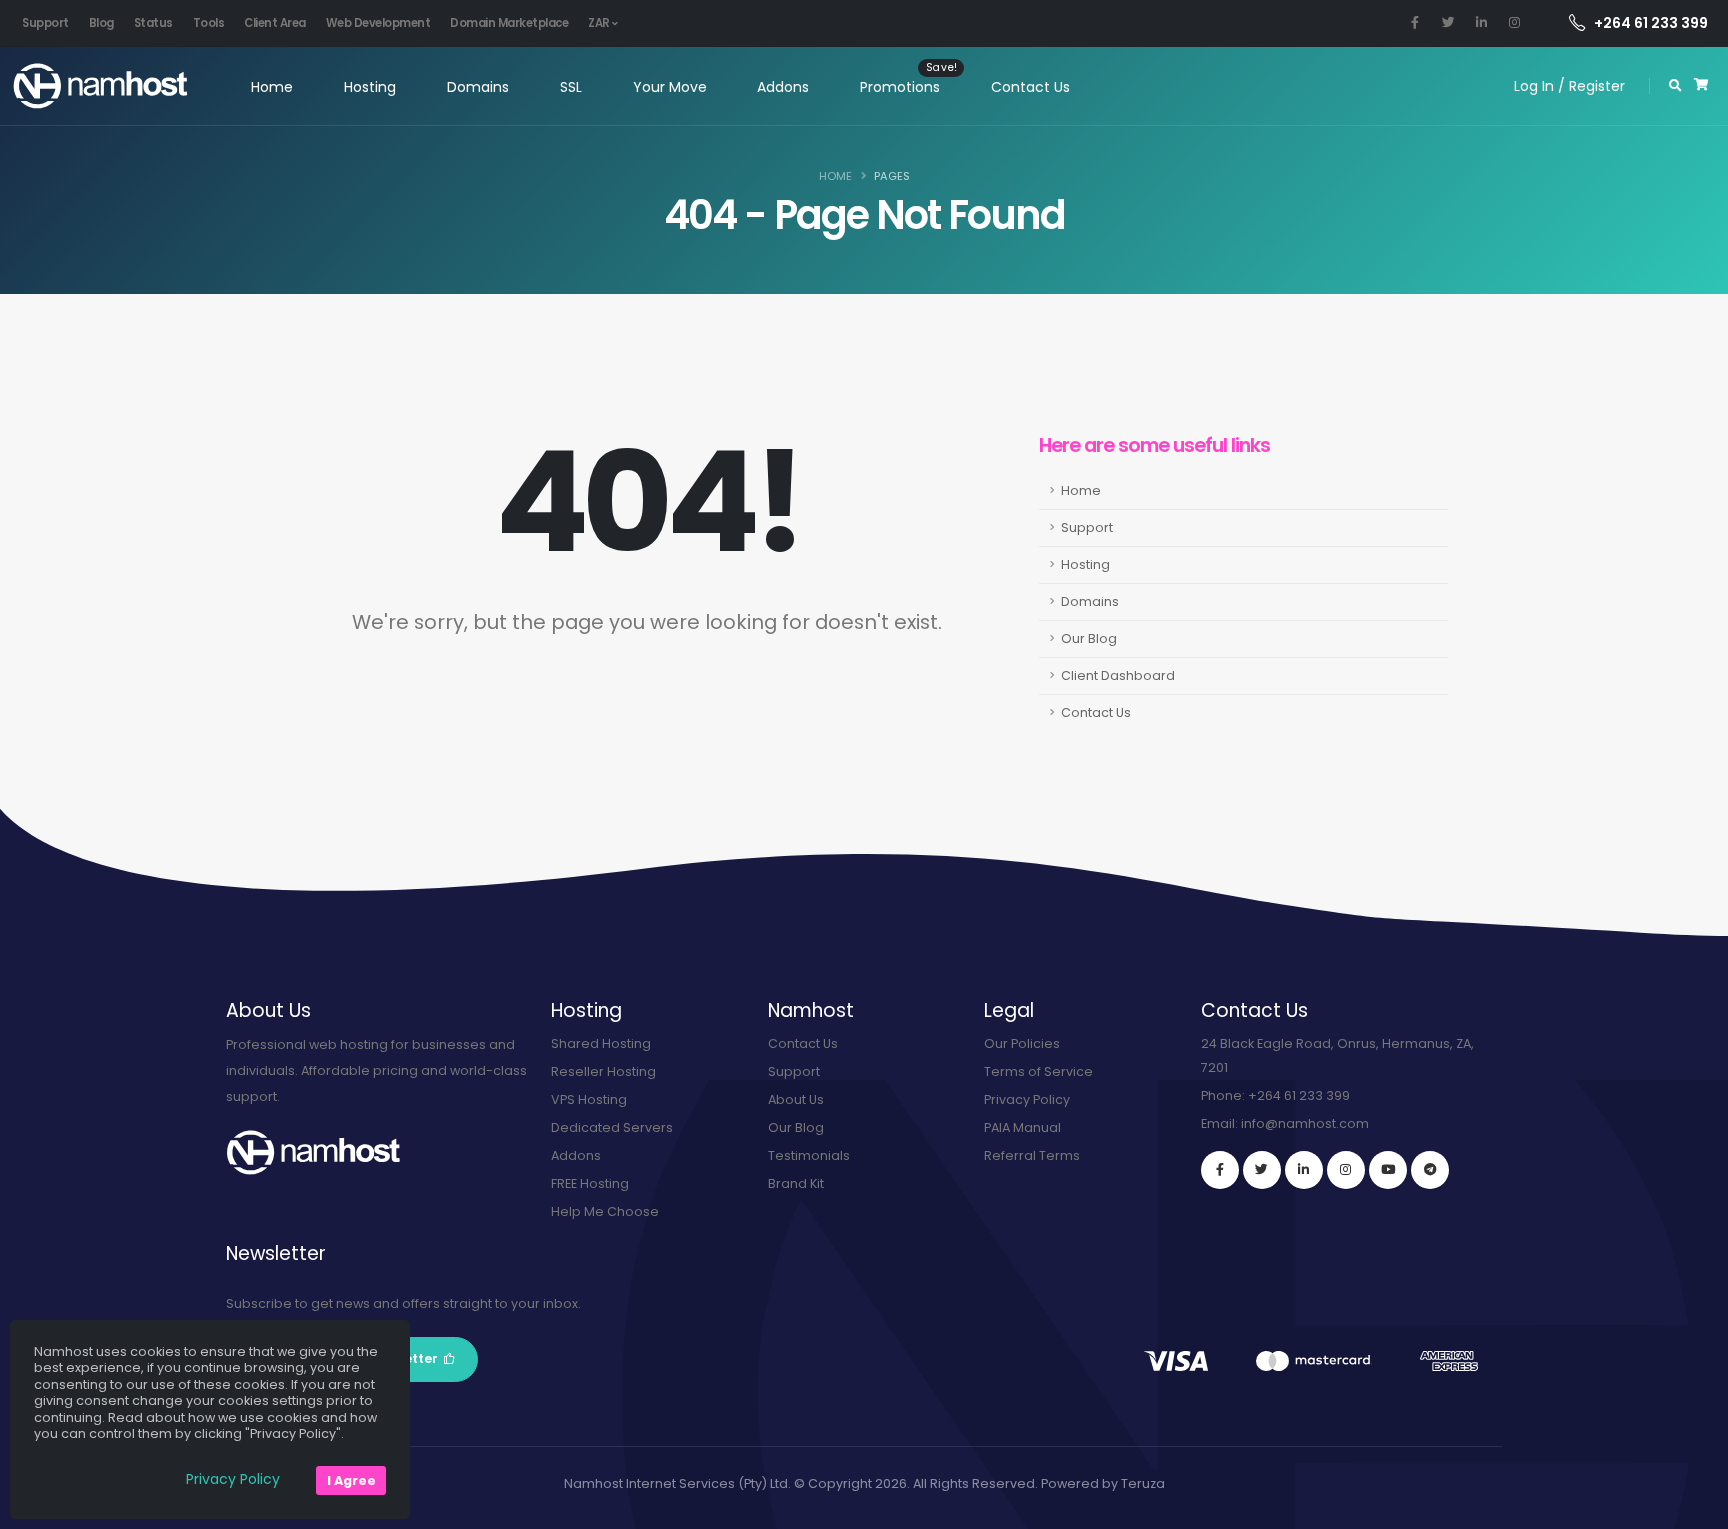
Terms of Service (1038, 1071)
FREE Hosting (590, 1183)
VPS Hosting (589, 1099)
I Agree (351, 1480)
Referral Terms (1032, 1155)
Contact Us (1030, 87)
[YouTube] (1388, 1170)
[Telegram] (1430, 1170)
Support (45, 23)
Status (153, 23)
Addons (783, 87)
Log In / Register (1569, 86)
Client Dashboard (1118, 675)
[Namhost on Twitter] (1448, 23)
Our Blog (1089, 638)
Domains (478, 87)
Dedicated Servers (612, 1127)
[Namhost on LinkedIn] (1481, 23)
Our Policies (1022, 1043)
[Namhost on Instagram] (1514, 23)
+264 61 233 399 (1651, 23)
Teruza (1143, 1483)
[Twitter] (1262, 1170)
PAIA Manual (1022, 1127)
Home (272, 87)
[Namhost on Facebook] (1415, 23)
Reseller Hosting (603, 1071)
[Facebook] (1220, 1170)
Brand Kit (796, 1183)
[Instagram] (1346, 1170)
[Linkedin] (1304, 1170)
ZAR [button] (600, 23)
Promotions (900, 87)
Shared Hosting (601, 1043)
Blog (101, 23)
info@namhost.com (1305, 1123)
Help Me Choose (605, 1211)
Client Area (275, 23)
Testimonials (809, 1155)
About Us (796, 1099)
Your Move (670, 87)
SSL (571, 87)
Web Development (378, 23)
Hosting (370, 87)
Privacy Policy (1027, 1099)
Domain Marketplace (509, 23)
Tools (209, 23)
